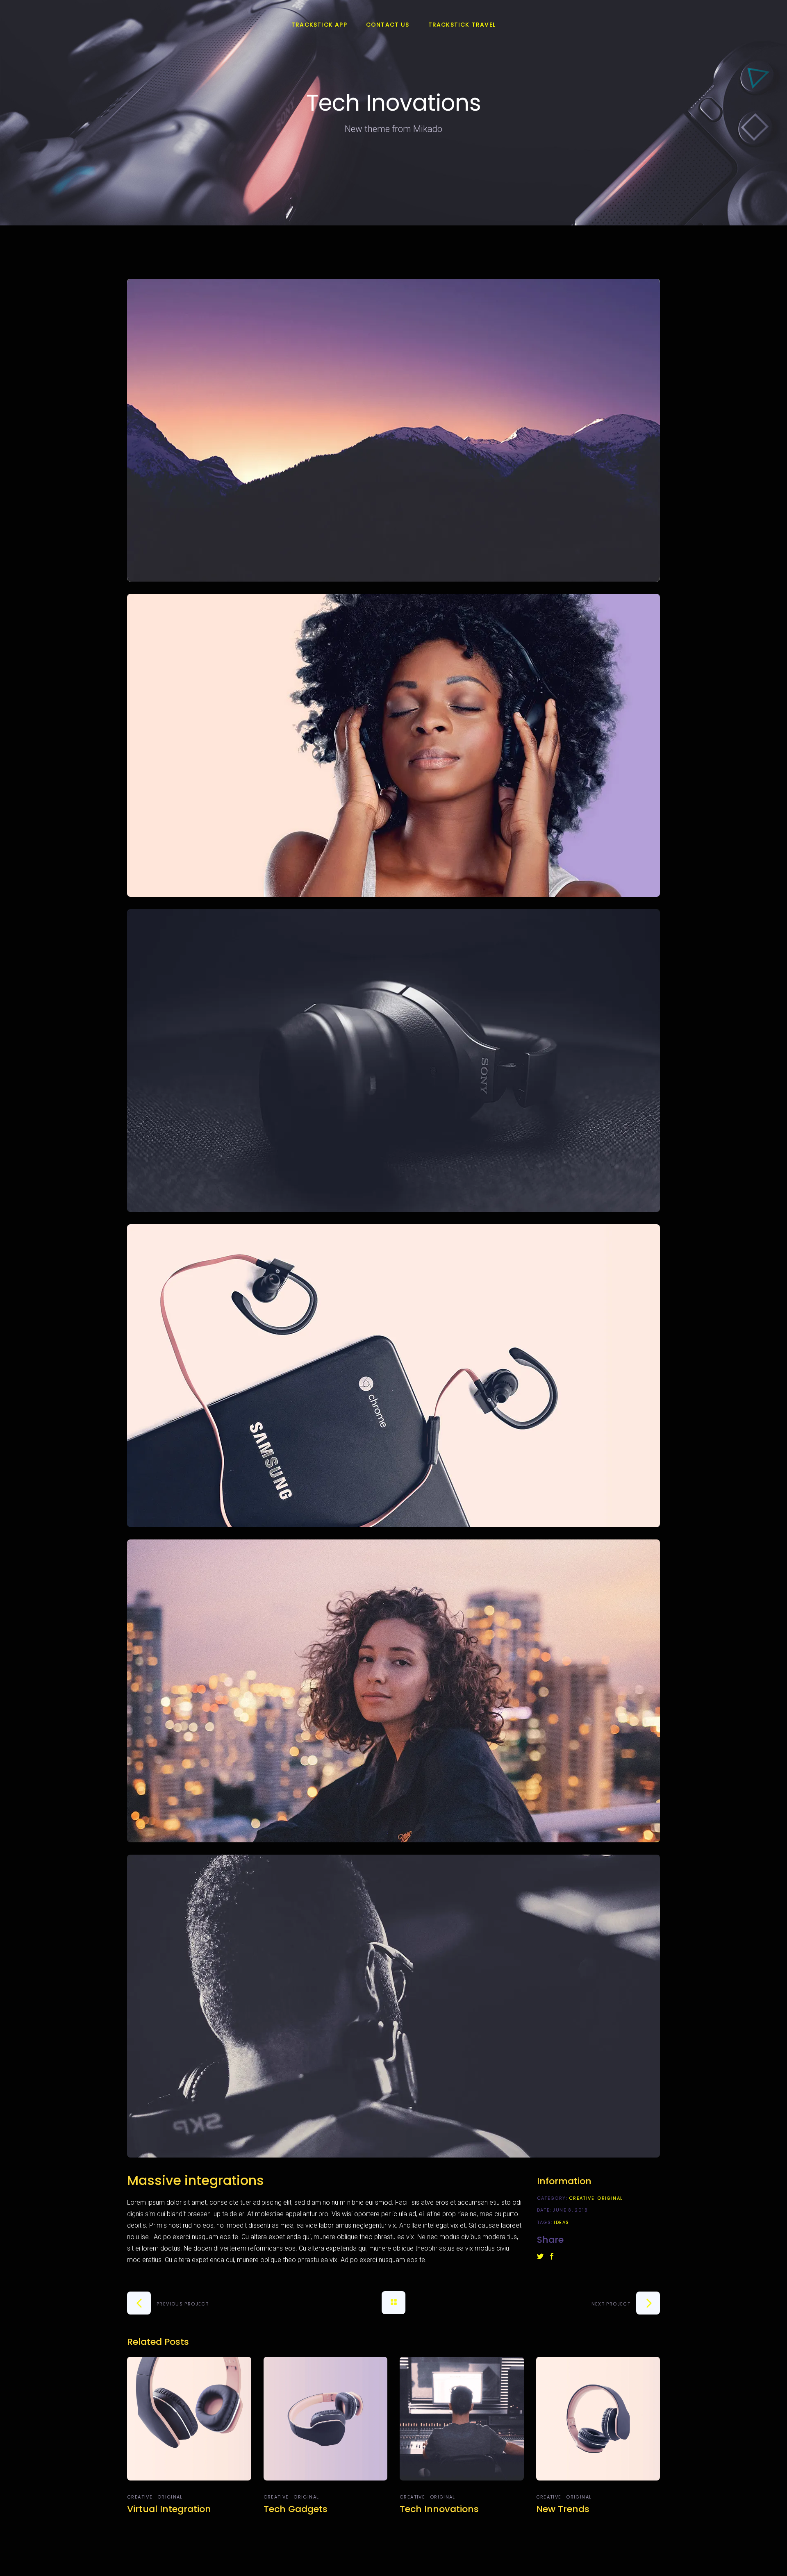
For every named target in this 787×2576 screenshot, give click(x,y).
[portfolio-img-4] (393, 1376)
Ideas (561, 2222)
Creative (582, 2198)
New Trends (563, 2509)
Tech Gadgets (296, 2509)
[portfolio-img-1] (393, 430)
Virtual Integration (169, 2509)
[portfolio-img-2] (393, 745)
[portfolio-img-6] (393, 2006)
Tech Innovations (439, 2509)
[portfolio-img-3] (393, 1061)
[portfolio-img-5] (393, 1691)
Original (610, 2198)
